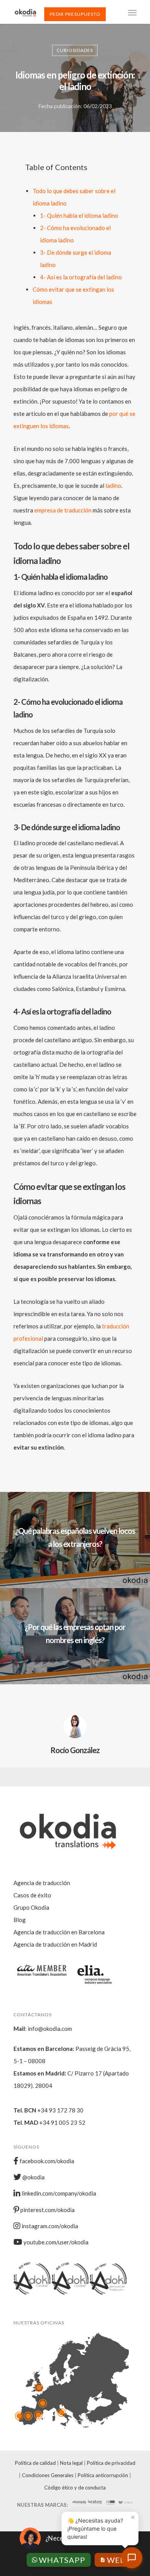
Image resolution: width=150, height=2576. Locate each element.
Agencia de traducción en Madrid (55, 1944)
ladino (113, 486)
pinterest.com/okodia (47, 2210)
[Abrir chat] (132, 2558)
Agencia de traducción (42, 1883)
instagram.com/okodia (49, 2226)
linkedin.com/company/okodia (58, 2193)
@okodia (33, 2177)
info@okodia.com (50, 2029)
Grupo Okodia (31, 1907)
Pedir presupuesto (75, 14)
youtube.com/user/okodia (55, 2242)
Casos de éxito (32, 1895)
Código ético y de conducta (75, 2488)
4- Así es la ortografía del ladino (81, 277)
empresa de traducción (63, 510)
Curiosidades (75, 50)
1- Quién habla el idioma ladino (79, 215)
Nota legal (71, 2463)
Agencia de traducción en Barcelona (59, 1932)
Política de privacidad (111, 2463)
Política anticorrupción (103, 2475)
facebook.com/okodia (46, 2161)
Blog (20, 1920)
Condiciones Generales (48, 2475)
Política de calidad (35, 2463)
